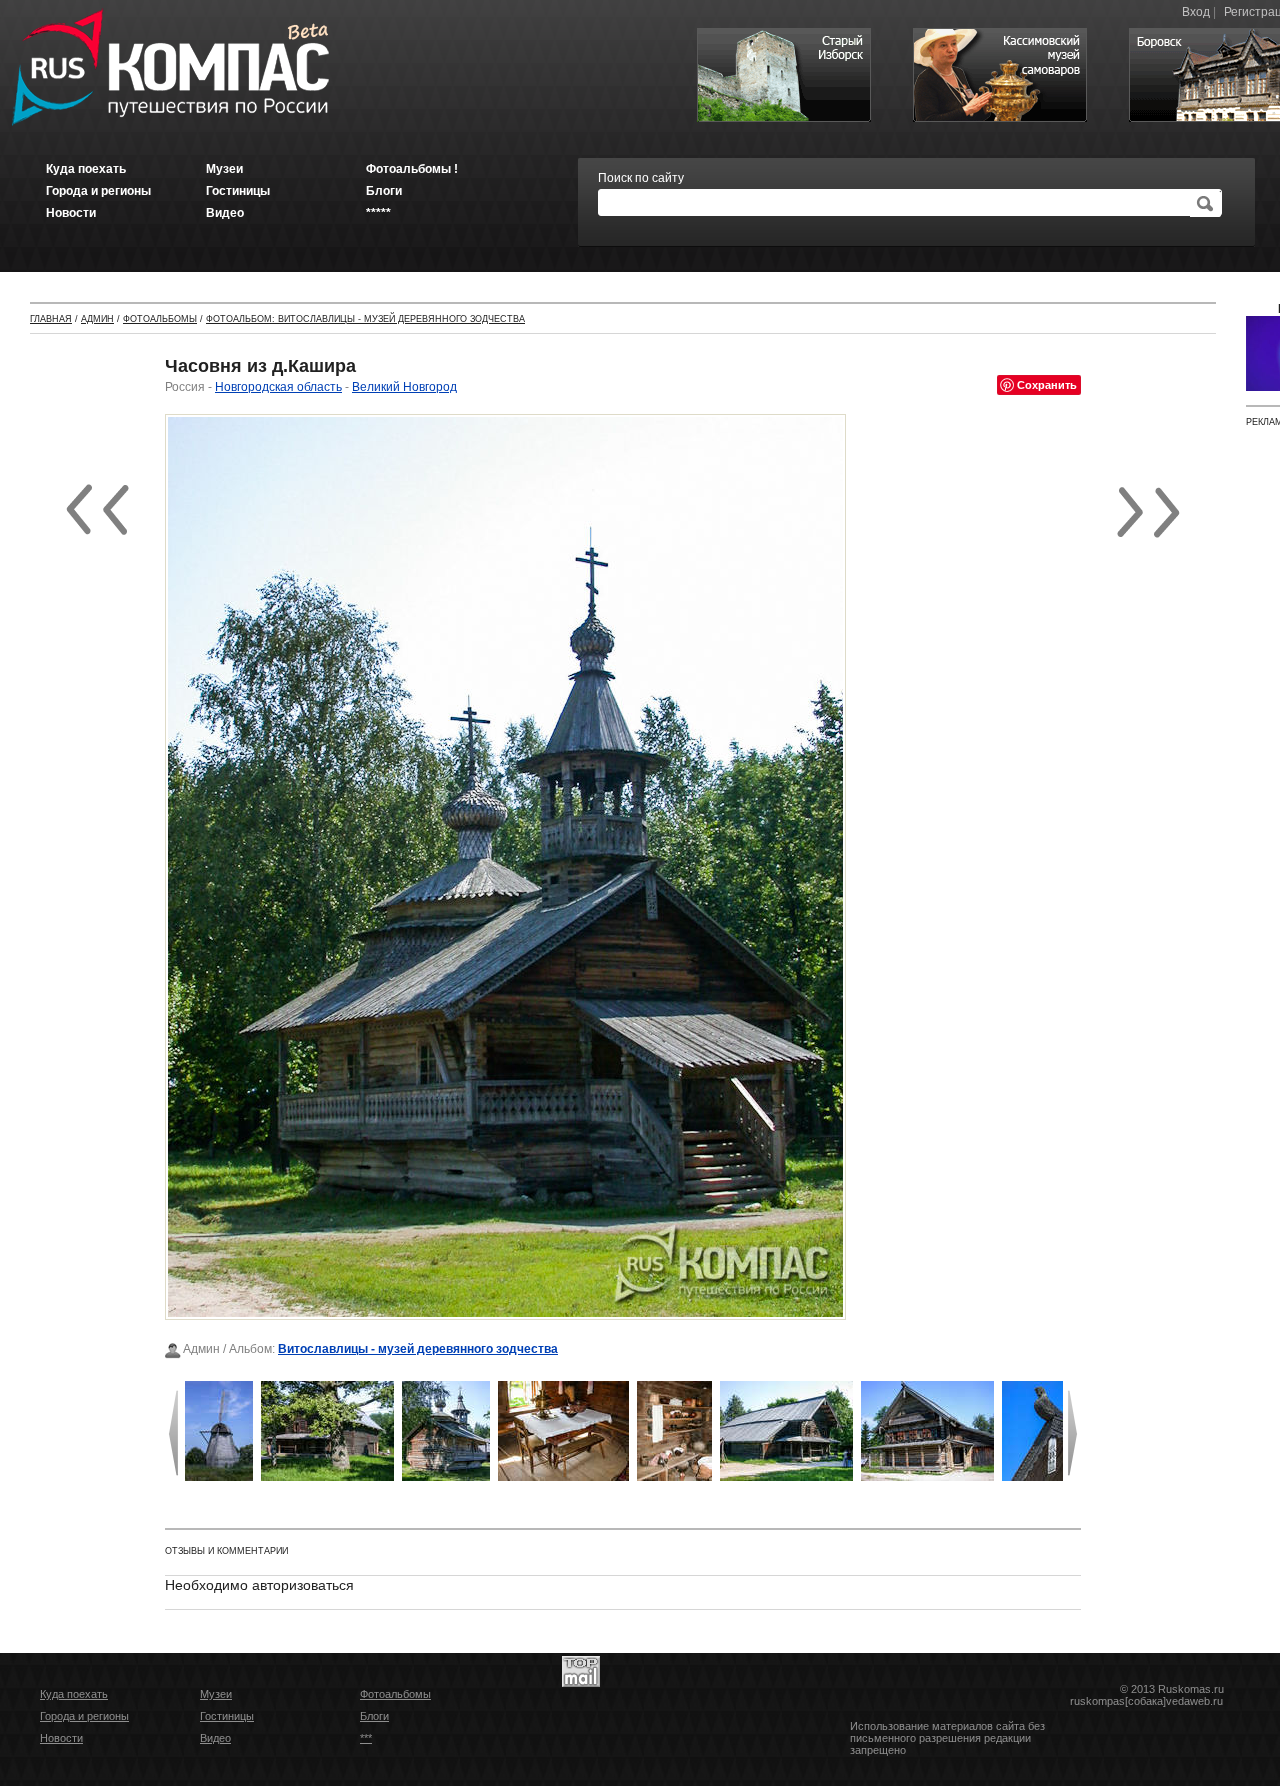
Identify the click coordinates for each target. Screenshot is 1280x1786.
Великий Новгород (404, 387)
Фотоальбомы (160, 319)
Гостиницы (227, 1716)
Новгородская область (278, 387)
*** (366, 1738)
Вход (1196, 12)
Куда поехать (74, 1694)
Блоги (374, 1716)
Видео (215, 1738)
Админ (97, 319)
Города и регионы (84, 1716)
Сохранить (1047, 384)
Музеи (216, 1694)
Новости (61, 1738)
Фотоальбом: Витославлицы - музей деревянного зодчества (365, 319)
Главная (51, 319)
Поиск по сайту (641, 178)
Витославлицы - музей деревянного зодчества (418, 1349)
